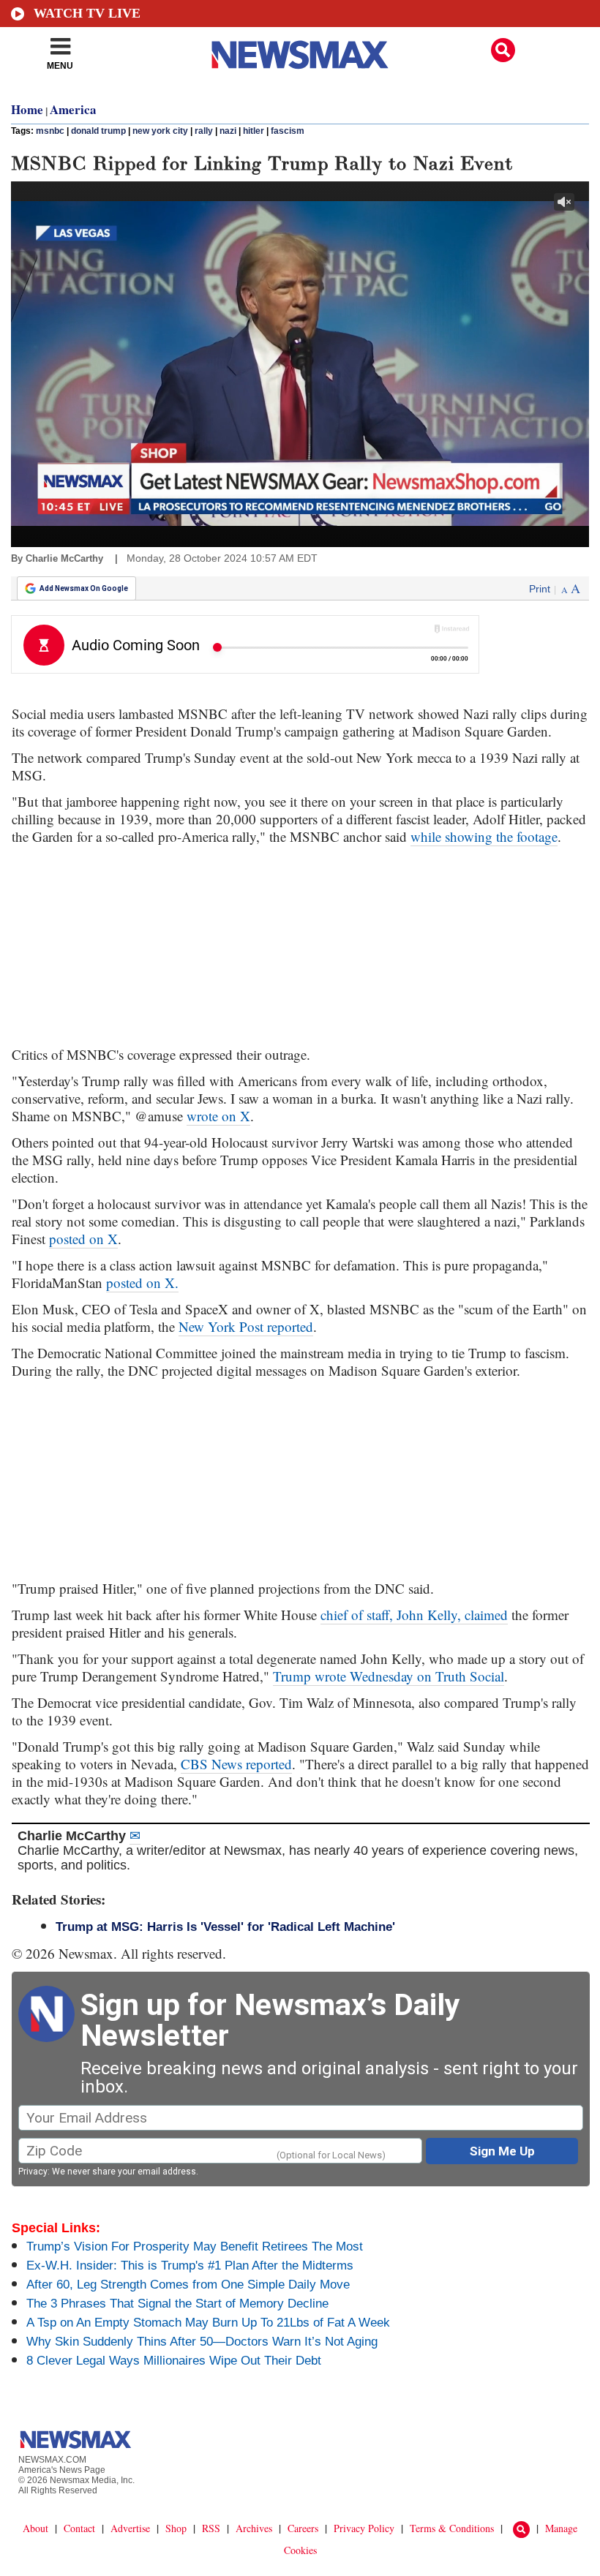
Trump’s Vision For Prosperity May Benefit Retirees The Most (195, 2247)
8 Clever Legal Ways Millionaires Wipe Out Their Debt (174, 2361)
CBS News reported (236, 1764)
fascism (288, 131)
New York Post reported (246, 1326)
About (35, 2528)
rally (204, 131)
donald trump (98, 131)
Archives (254, 2528)
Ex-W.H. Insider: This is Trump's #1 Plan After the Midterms (190, 2266)
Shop (176, 2528)
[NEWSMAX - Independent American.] (300, 55)
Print (540, 589)
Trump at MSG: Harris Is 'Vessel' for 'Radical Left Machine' (225, 1927)
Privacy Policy (364, 2528)
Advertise (130, 2528)
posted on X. (142, 1283)
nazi (228, 131)
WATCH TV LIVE (87, 13)
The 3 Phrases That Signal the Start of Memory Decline (177, 2304)
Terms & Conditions (452, 2528)
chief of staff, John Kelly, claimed (414, 1615)
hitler (254, 131)
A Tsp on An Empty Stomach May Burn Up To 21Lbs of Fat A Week (208, 2323)
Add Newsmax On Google (84, 588)
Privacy (33, 2172)
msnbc (50, 131)
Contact (79, 2528)
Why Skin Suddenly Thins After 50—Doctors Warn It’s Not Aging (202, 2342)
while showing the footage (484, 836)
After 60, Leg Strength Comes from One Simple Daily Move (188, 2285)
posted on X (83, 1239)
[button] (503, 50)
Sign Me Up (502, 2151)
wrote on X (218, 1116)
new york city (160, 131)
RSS (211, 2528)
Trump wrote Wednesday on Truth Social (389, 1676)
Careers (303, 2528)
